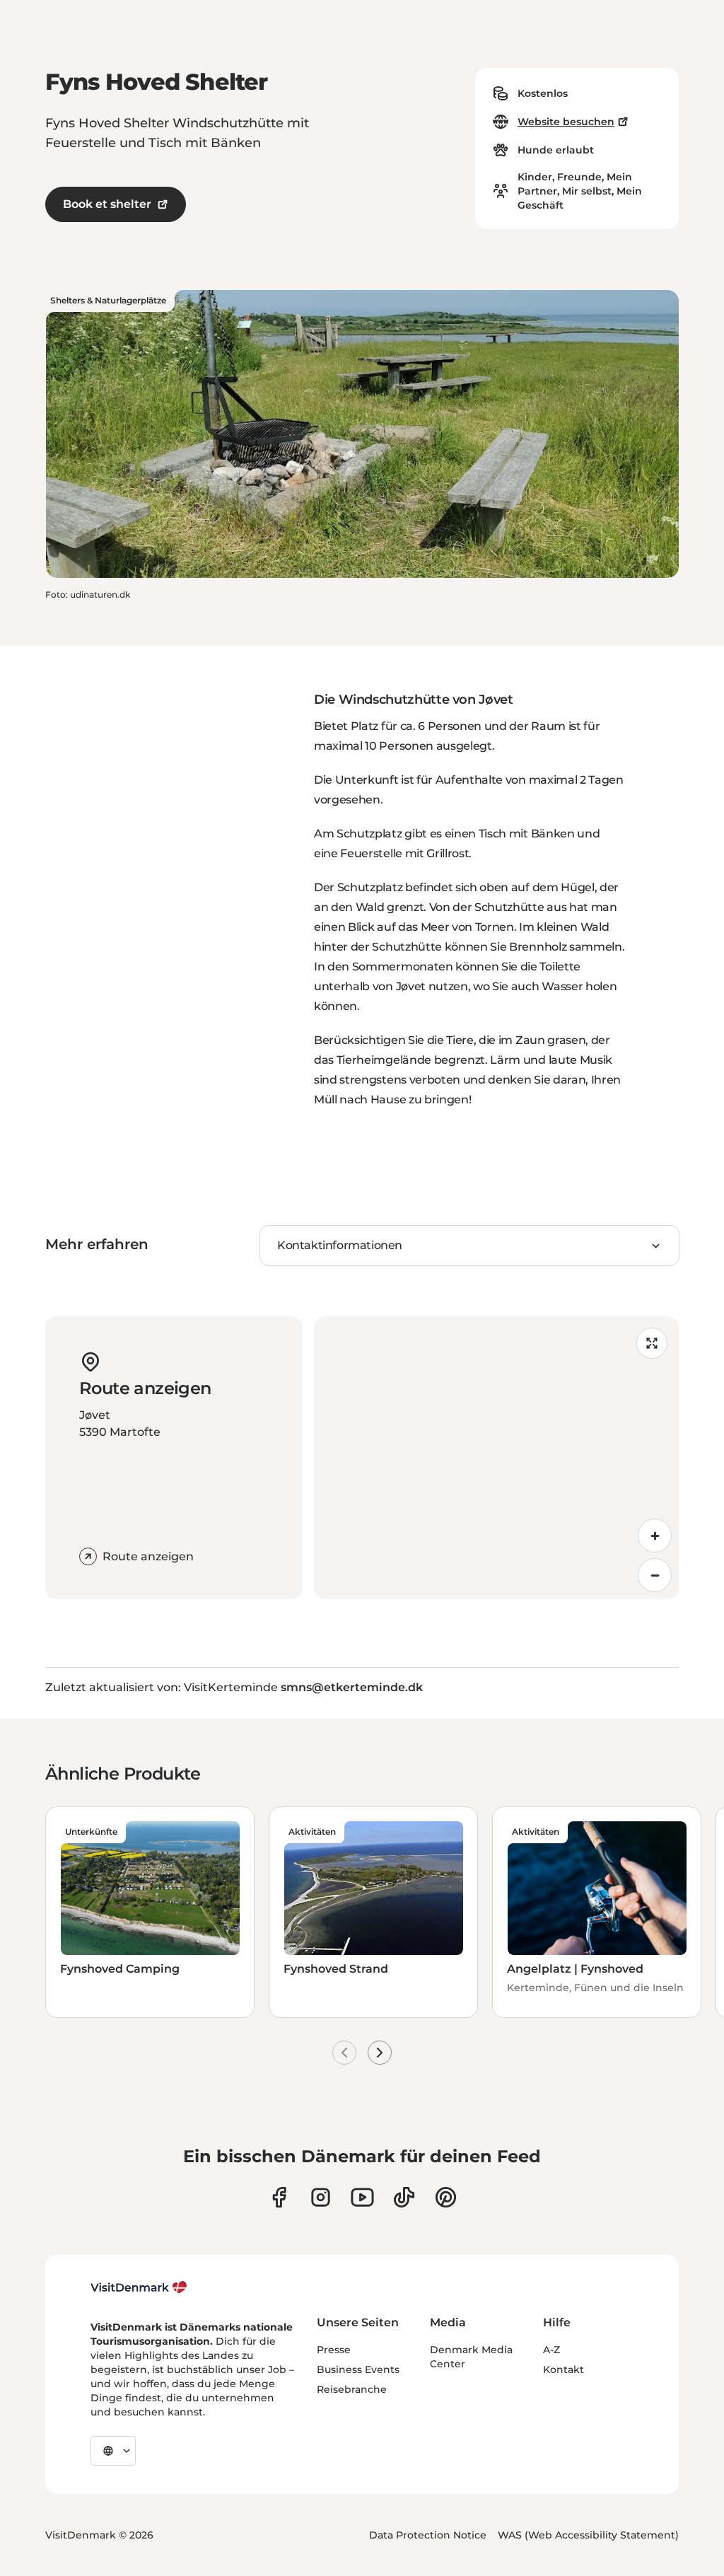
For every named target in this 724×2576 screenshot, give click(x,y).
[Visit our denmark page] (279, 2197)
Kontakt (564, 2369)
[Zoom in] (655, 1536)
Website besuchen (566, 122)
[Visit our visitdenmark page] (362, 2197)
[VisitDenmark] (139, 2287)
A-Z (551, 2350)
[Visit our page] (321, 2197)
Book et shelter (107, 204)
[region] (496, 1458)
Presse (334, 2350)
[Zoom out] (655, 1575)
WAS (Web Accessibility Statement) (588, 2535)
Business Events (358, 2369)
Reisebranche (352, 2389)
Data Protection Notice (428, 2535)
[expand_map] (652, 1343)
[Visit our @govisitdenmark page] (404, 2197)
